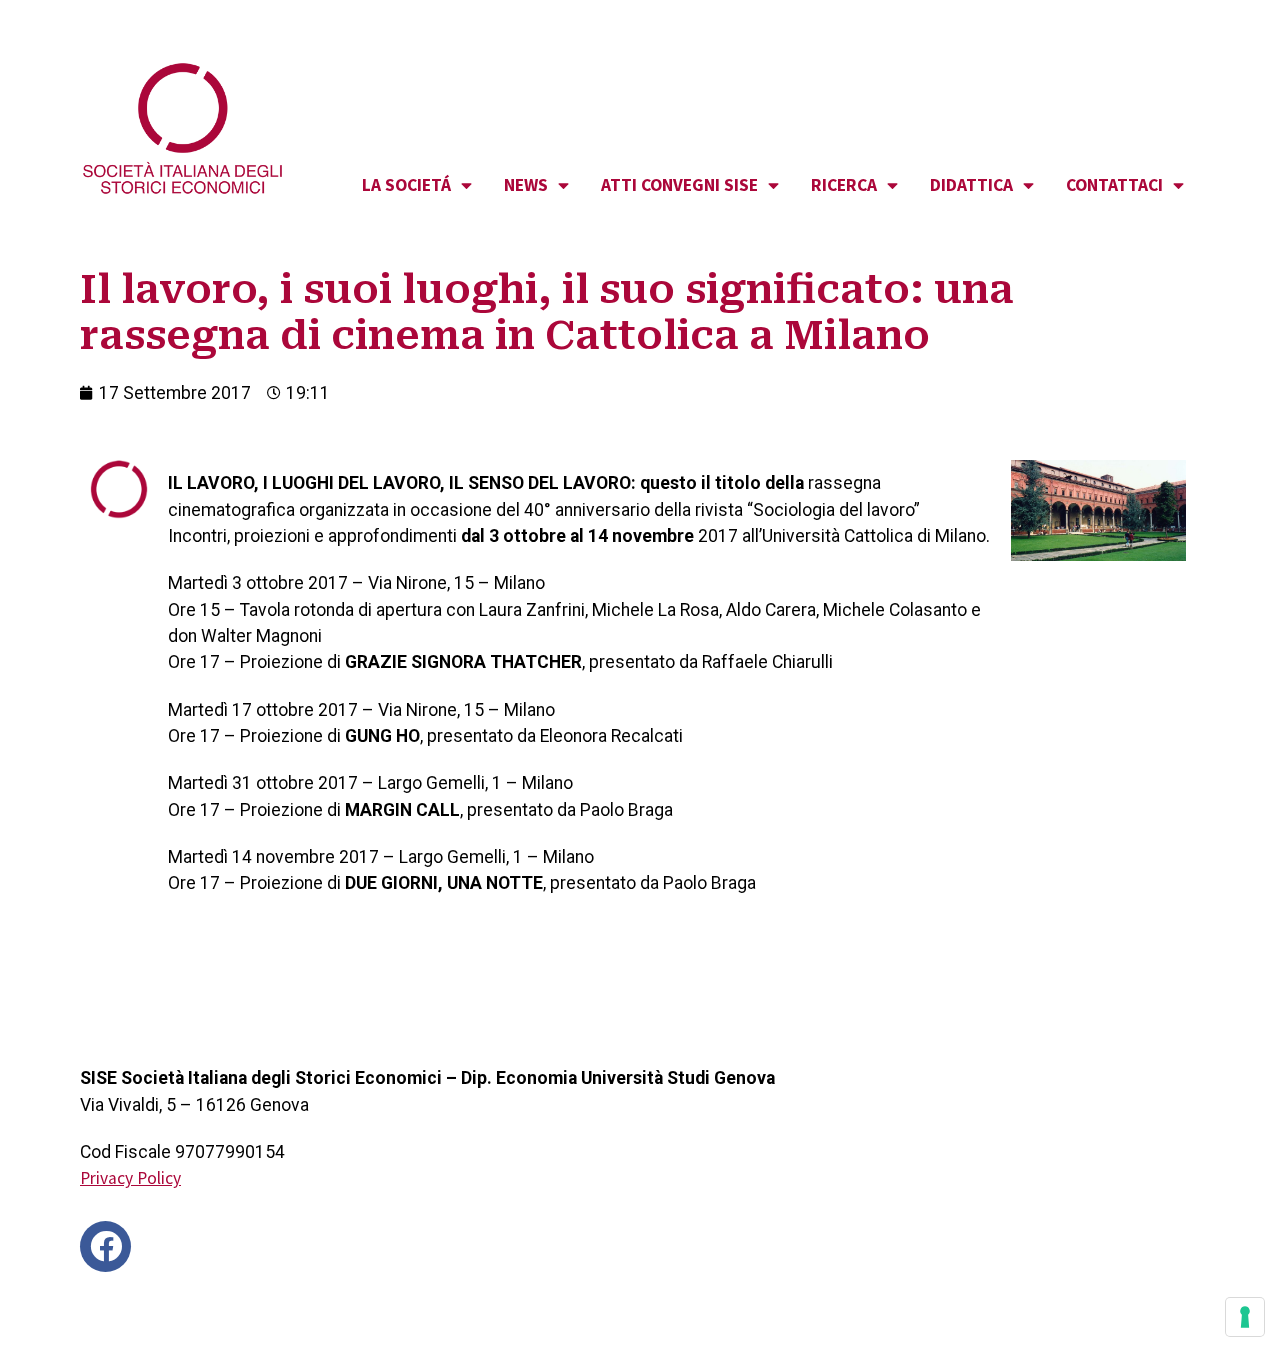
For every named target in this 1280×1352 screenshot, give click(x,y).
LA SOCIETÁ (406, 185)
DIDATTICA (971, 185)
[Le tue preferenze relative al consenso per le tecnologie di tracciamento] (1245, 1317)
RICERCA (844, 185)
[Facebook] (105, 1246)
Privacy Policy (130, 1178)
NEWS (526, 185)
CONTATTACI (1114, 185)
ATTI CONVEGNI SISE (679, 185)
